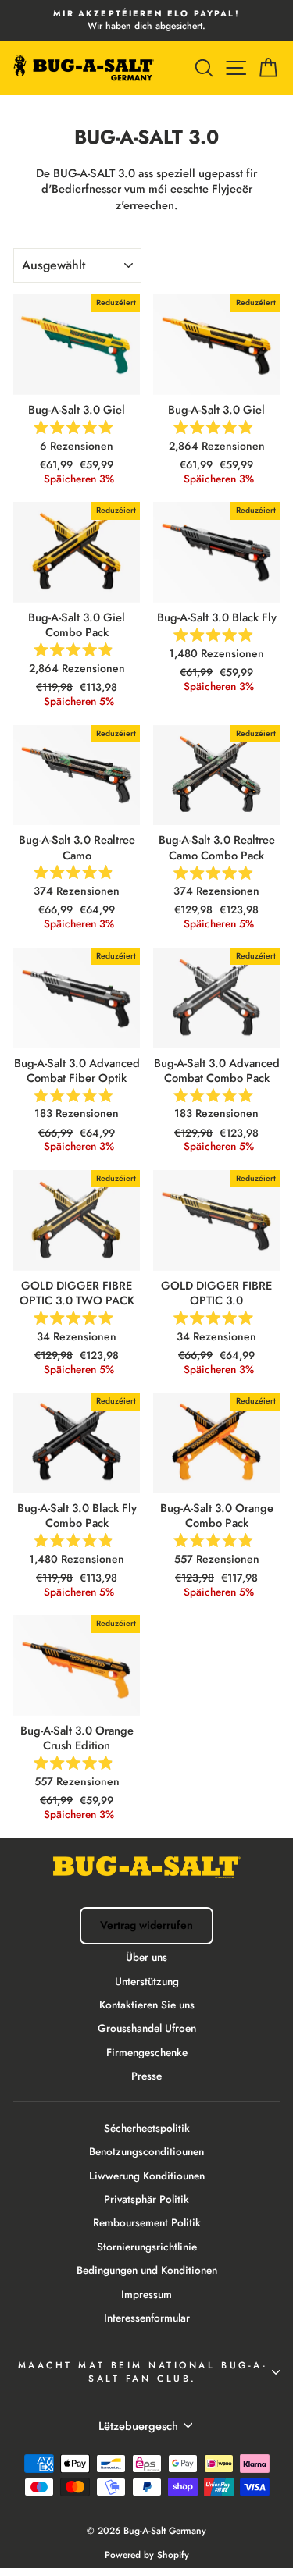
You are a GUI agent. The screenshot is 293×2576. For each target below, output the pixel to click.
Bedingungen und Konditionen (147, 2270)
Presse (146, 2076)
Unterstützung (147, 1981)
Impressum (146, 2294)
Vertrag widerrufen (146, 1925)
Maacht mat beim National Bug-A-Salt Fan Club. (143, 2371)
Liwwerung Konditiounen (147, 2176)
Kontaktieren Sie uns (147, 2005)
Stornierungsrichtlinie (147, 2247)
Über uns (146, 1957)
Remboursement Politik (147, 2222)
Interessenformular (147, 2318)
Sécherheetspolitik (147, 2128)
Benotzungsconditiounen (146, 2151)
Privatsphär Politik (146, 2199)
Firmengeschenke (147, 2052)
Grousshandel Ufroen (147, 2028)
